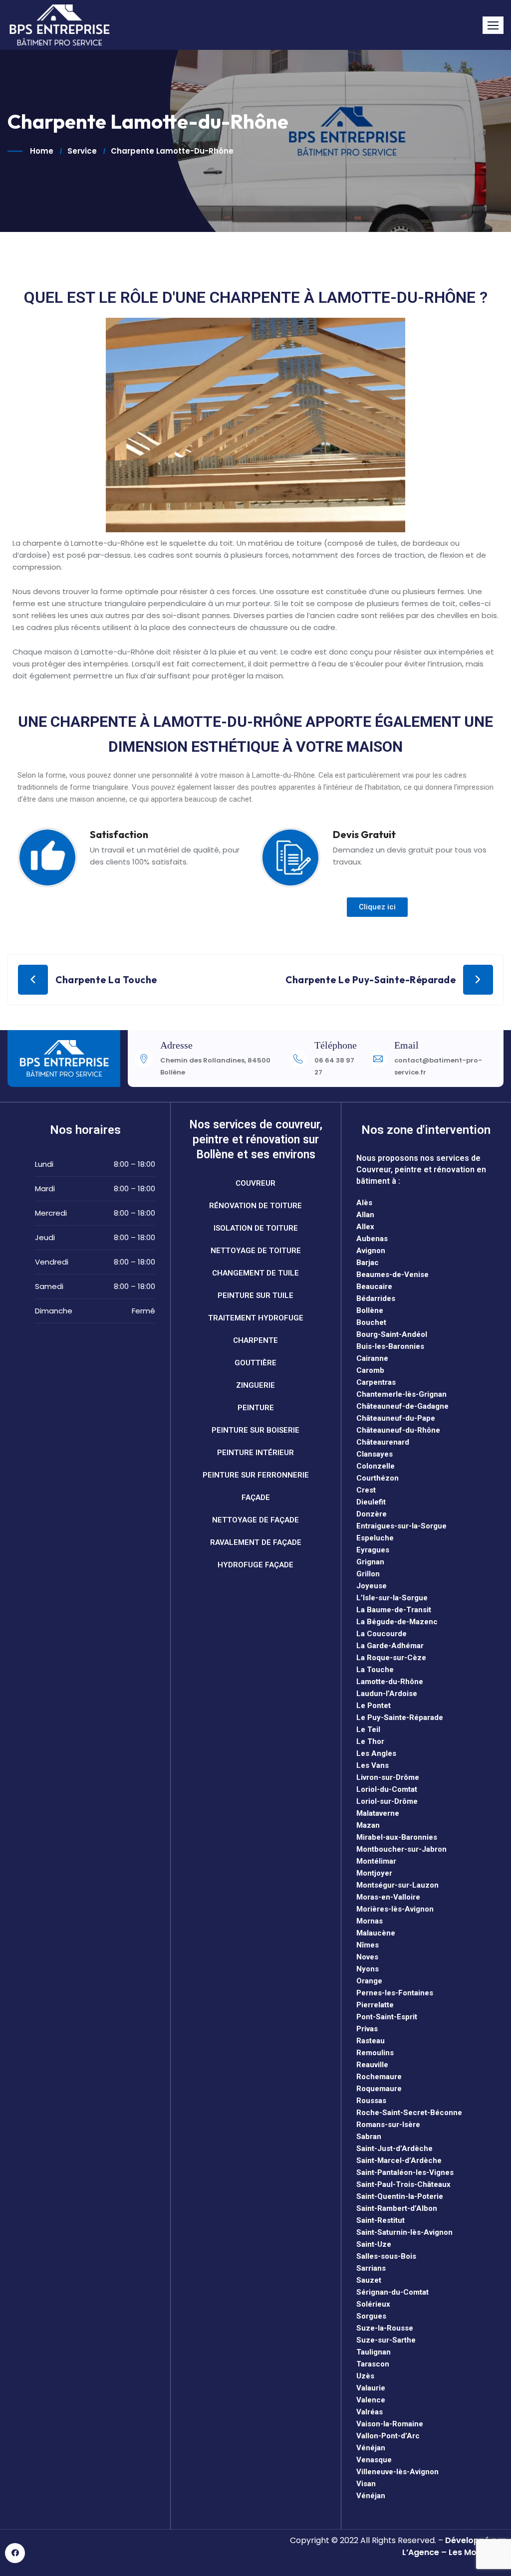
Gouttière (255, 1363)
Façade (256, 1498)
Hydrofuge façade (255, 1565)
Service (82, 151)
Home (42, 151)
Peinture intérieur (255, 1453)
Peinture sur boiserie (255, 1430)
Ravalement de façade (256, 1542)
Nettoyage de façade (255, 1520)
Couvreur (255, 1183)
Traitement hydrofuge (256, 1318)
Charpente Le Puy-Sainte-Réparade (371, 980)
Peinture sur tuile (255, 1295)
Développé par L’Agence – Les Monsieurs (454, 2546)
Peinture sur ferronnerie (256, 1475)
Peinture (256, 1408)
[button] (493, 25)
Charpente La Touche (106, 980)
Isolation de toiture (256, 1228)
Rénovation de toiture (255, 1206)
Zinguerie (255, 1385)
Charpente (255, 1340)
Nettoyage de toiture (256, 1251)
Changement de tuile (255, 1273)
